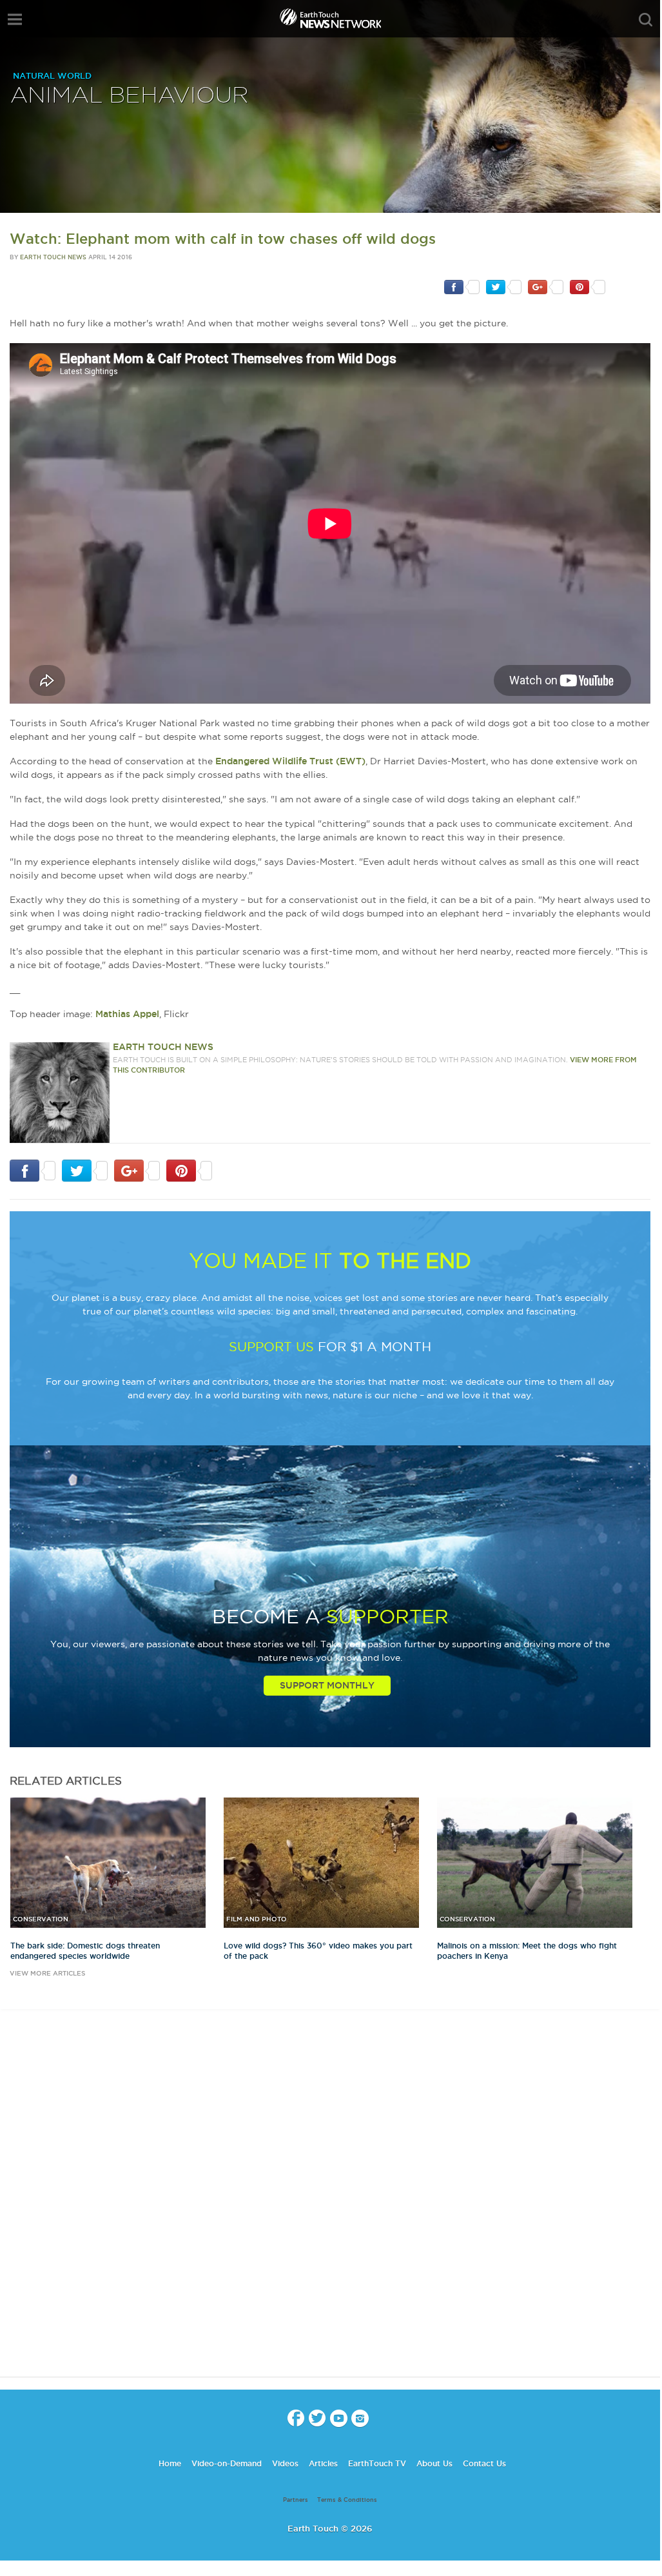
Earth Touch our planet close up (330, 20)
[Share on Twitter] (504, 286)
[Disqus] (330, 2204)
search (646, 20)
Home (170, 2463)
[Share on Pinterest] (588, 286)
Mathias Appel (127, 1014)
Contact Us (484, 2463)
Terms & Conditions (347, 2500)
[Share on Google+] (546, 286)
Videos (285, 2463)
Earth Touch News (53, 257)
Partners (296, 2500)
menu (15, 19)
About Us (434, 2463)
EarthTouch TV (377, 2463)
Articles (323, 2463)
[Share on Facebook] (462, 286)
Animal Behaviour (130, 96)
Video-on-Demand (227, 2463)
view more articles (47, 1973)
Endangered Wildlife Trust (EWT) (290, 761)
